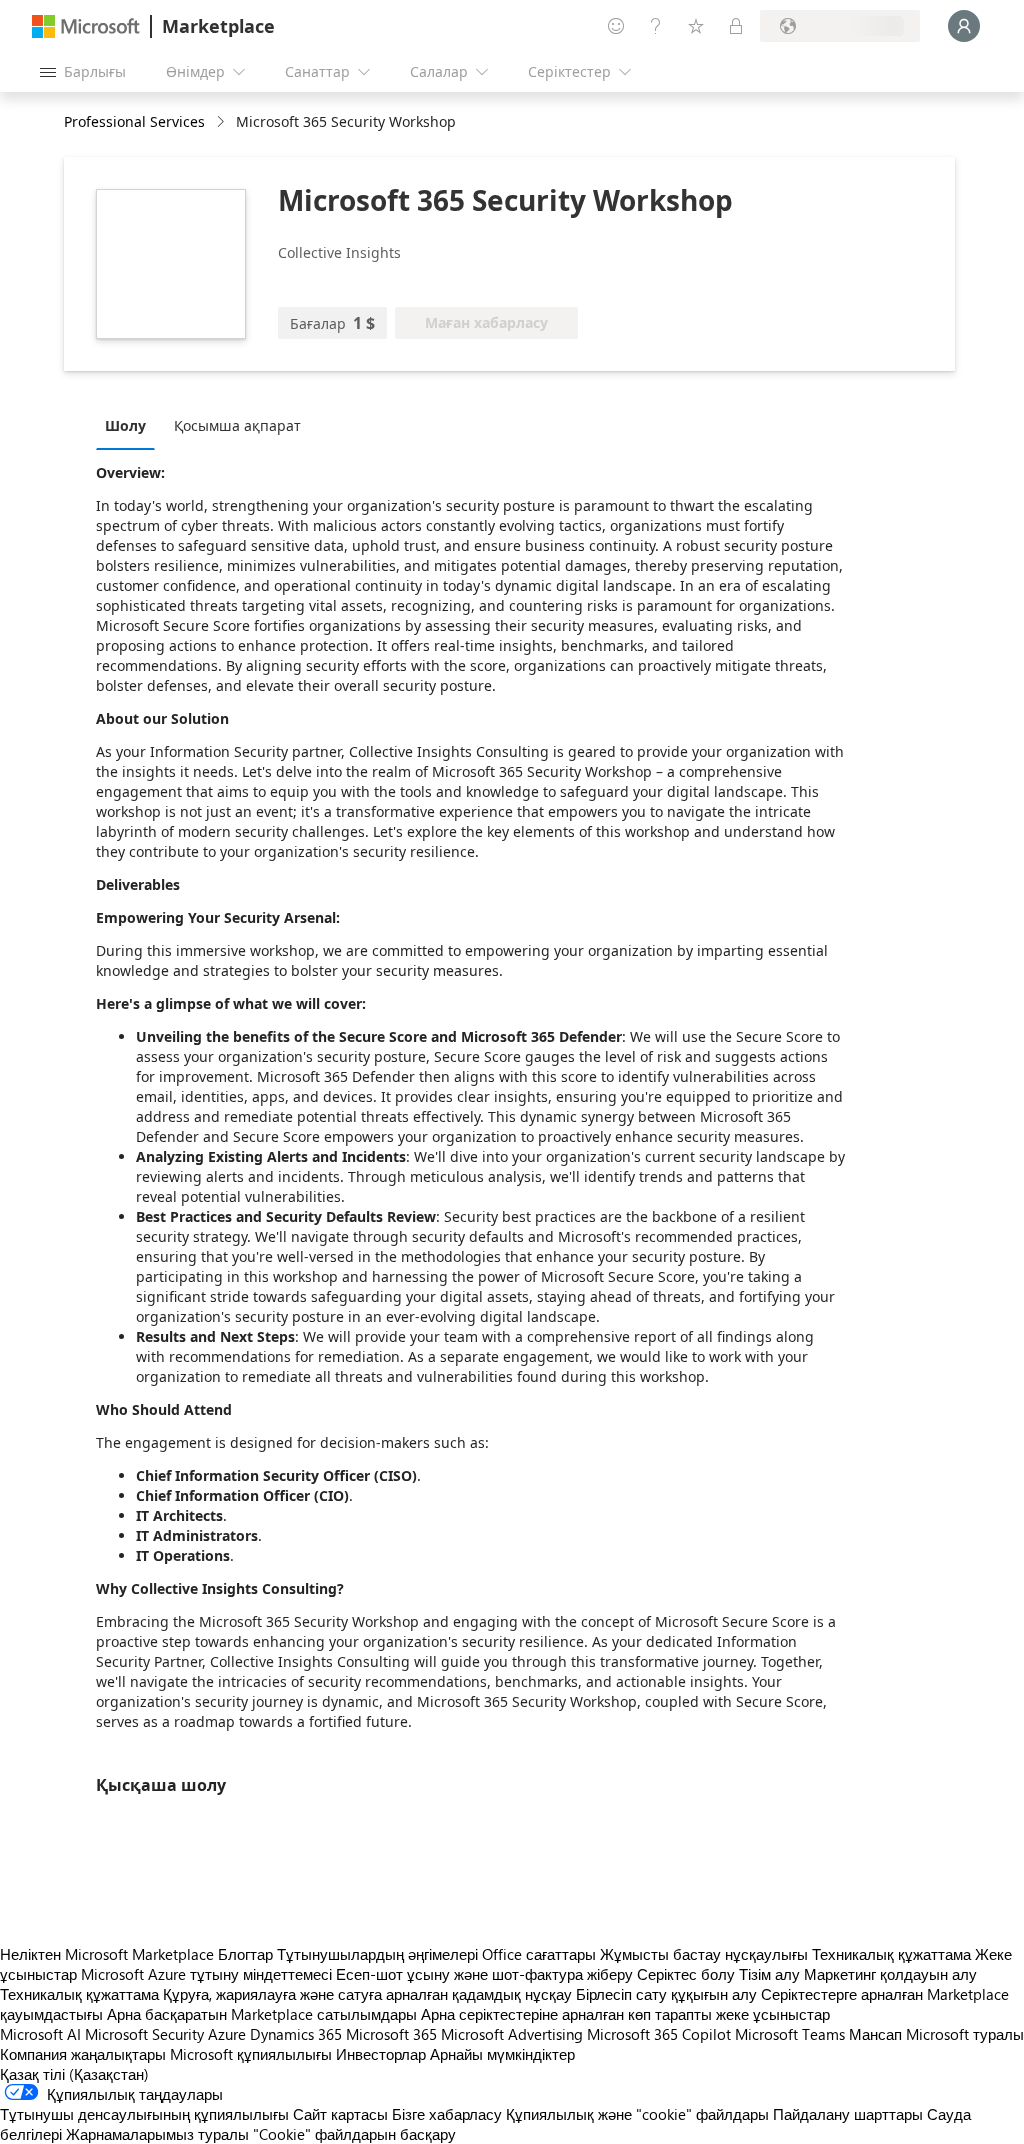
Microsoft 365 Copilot (659, 2034)
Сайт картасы (340, 2114)
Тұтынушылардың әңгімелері (377, 1954)
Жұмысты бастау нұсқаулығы (704, 1954)
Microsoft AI (40, 2034)
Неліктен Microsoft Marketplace (107, 1954)
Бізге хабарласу (447, 2114)
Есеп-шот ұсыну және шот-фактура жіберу (484, 1974)
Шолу (125, 425)
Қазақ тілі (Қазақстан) (74, 2074)
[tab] (130, 425)
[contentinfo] (222, 122)
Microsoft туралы (965, 2034)
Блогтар (245, 1954)
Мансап (875, 2034)
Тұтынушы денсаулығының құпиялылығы (144, 2114)
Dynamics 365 (296, 2034)
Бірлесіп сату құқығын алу (666, 1994)
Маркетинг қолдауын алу (890, 1974)
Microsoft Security (144, 2034)
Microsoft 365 (391, 2034)
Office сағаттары (539, 1954)
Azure (227, 2034)
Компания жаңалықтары (83, 2054)
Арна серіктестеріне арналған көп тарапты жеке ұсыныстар (625, 2014)
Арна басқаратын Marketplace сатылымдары (262, 2014)
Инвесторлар (381, 2054)
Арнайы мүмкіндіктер (502, 2054)
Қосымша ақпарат (237, 425)
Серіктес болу (686, 1974)
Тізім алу (769, 1974)
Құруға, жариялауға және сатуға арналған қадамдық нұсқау (367, 1994)
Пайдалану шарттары (848, 2114)
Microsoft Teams (790, 2034)
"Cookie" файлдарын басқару (354, 2134)
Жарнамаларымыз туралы (157, 2134)
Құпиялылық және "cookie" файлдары (637, 2114)
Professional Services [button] (134, 121)
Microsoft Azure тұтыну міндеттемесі (208, 1974)
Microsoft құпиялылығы (251, 2054)
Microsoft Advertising (512, 2034)
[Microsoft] (86, 26)
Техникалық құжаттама (891, 1954)
